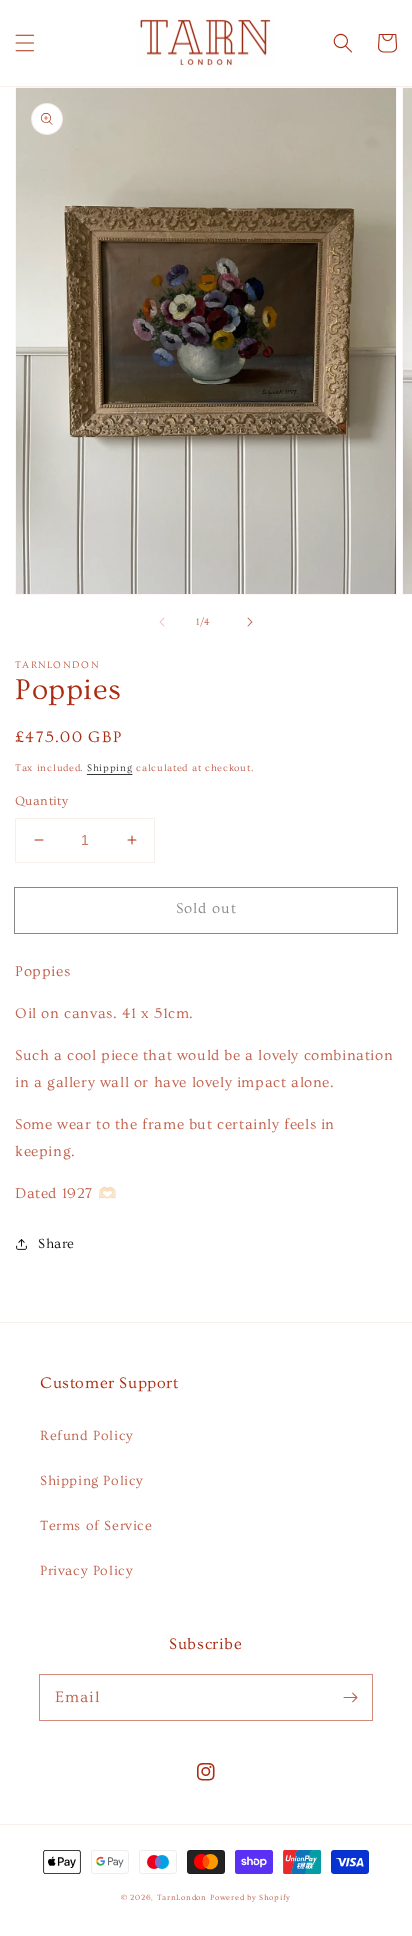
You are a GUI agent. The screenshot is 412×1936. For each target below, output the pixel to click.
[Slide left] (162, 622)
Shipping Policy (92, 1481)
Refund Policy (87, 1436)
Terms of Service (96, 1526)
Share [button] (56, 1244)
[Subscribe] (350, 1697)
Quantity (41, 801)
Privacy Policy (86, 1571)
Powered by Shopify (250, 1897)
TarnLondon (182, 1897)
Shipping (110, 768)
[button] (25, 43)
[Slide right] (250, 622)
